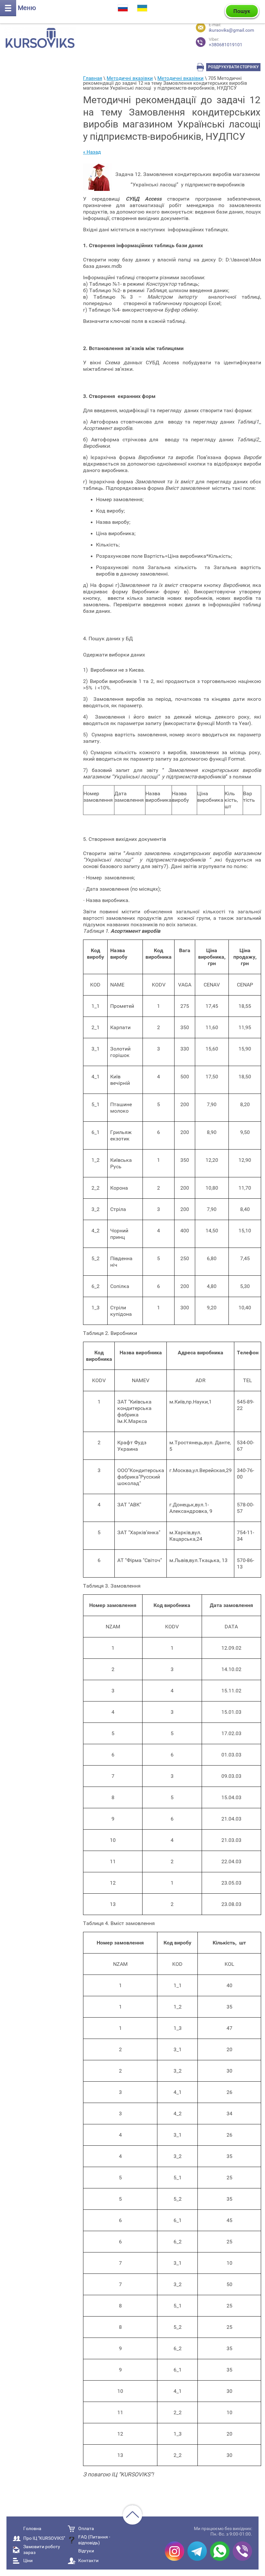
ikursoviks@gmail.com (231, 30)
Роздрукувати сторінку (233, 67)
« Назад (92, 152)
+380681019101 (226, 42)
